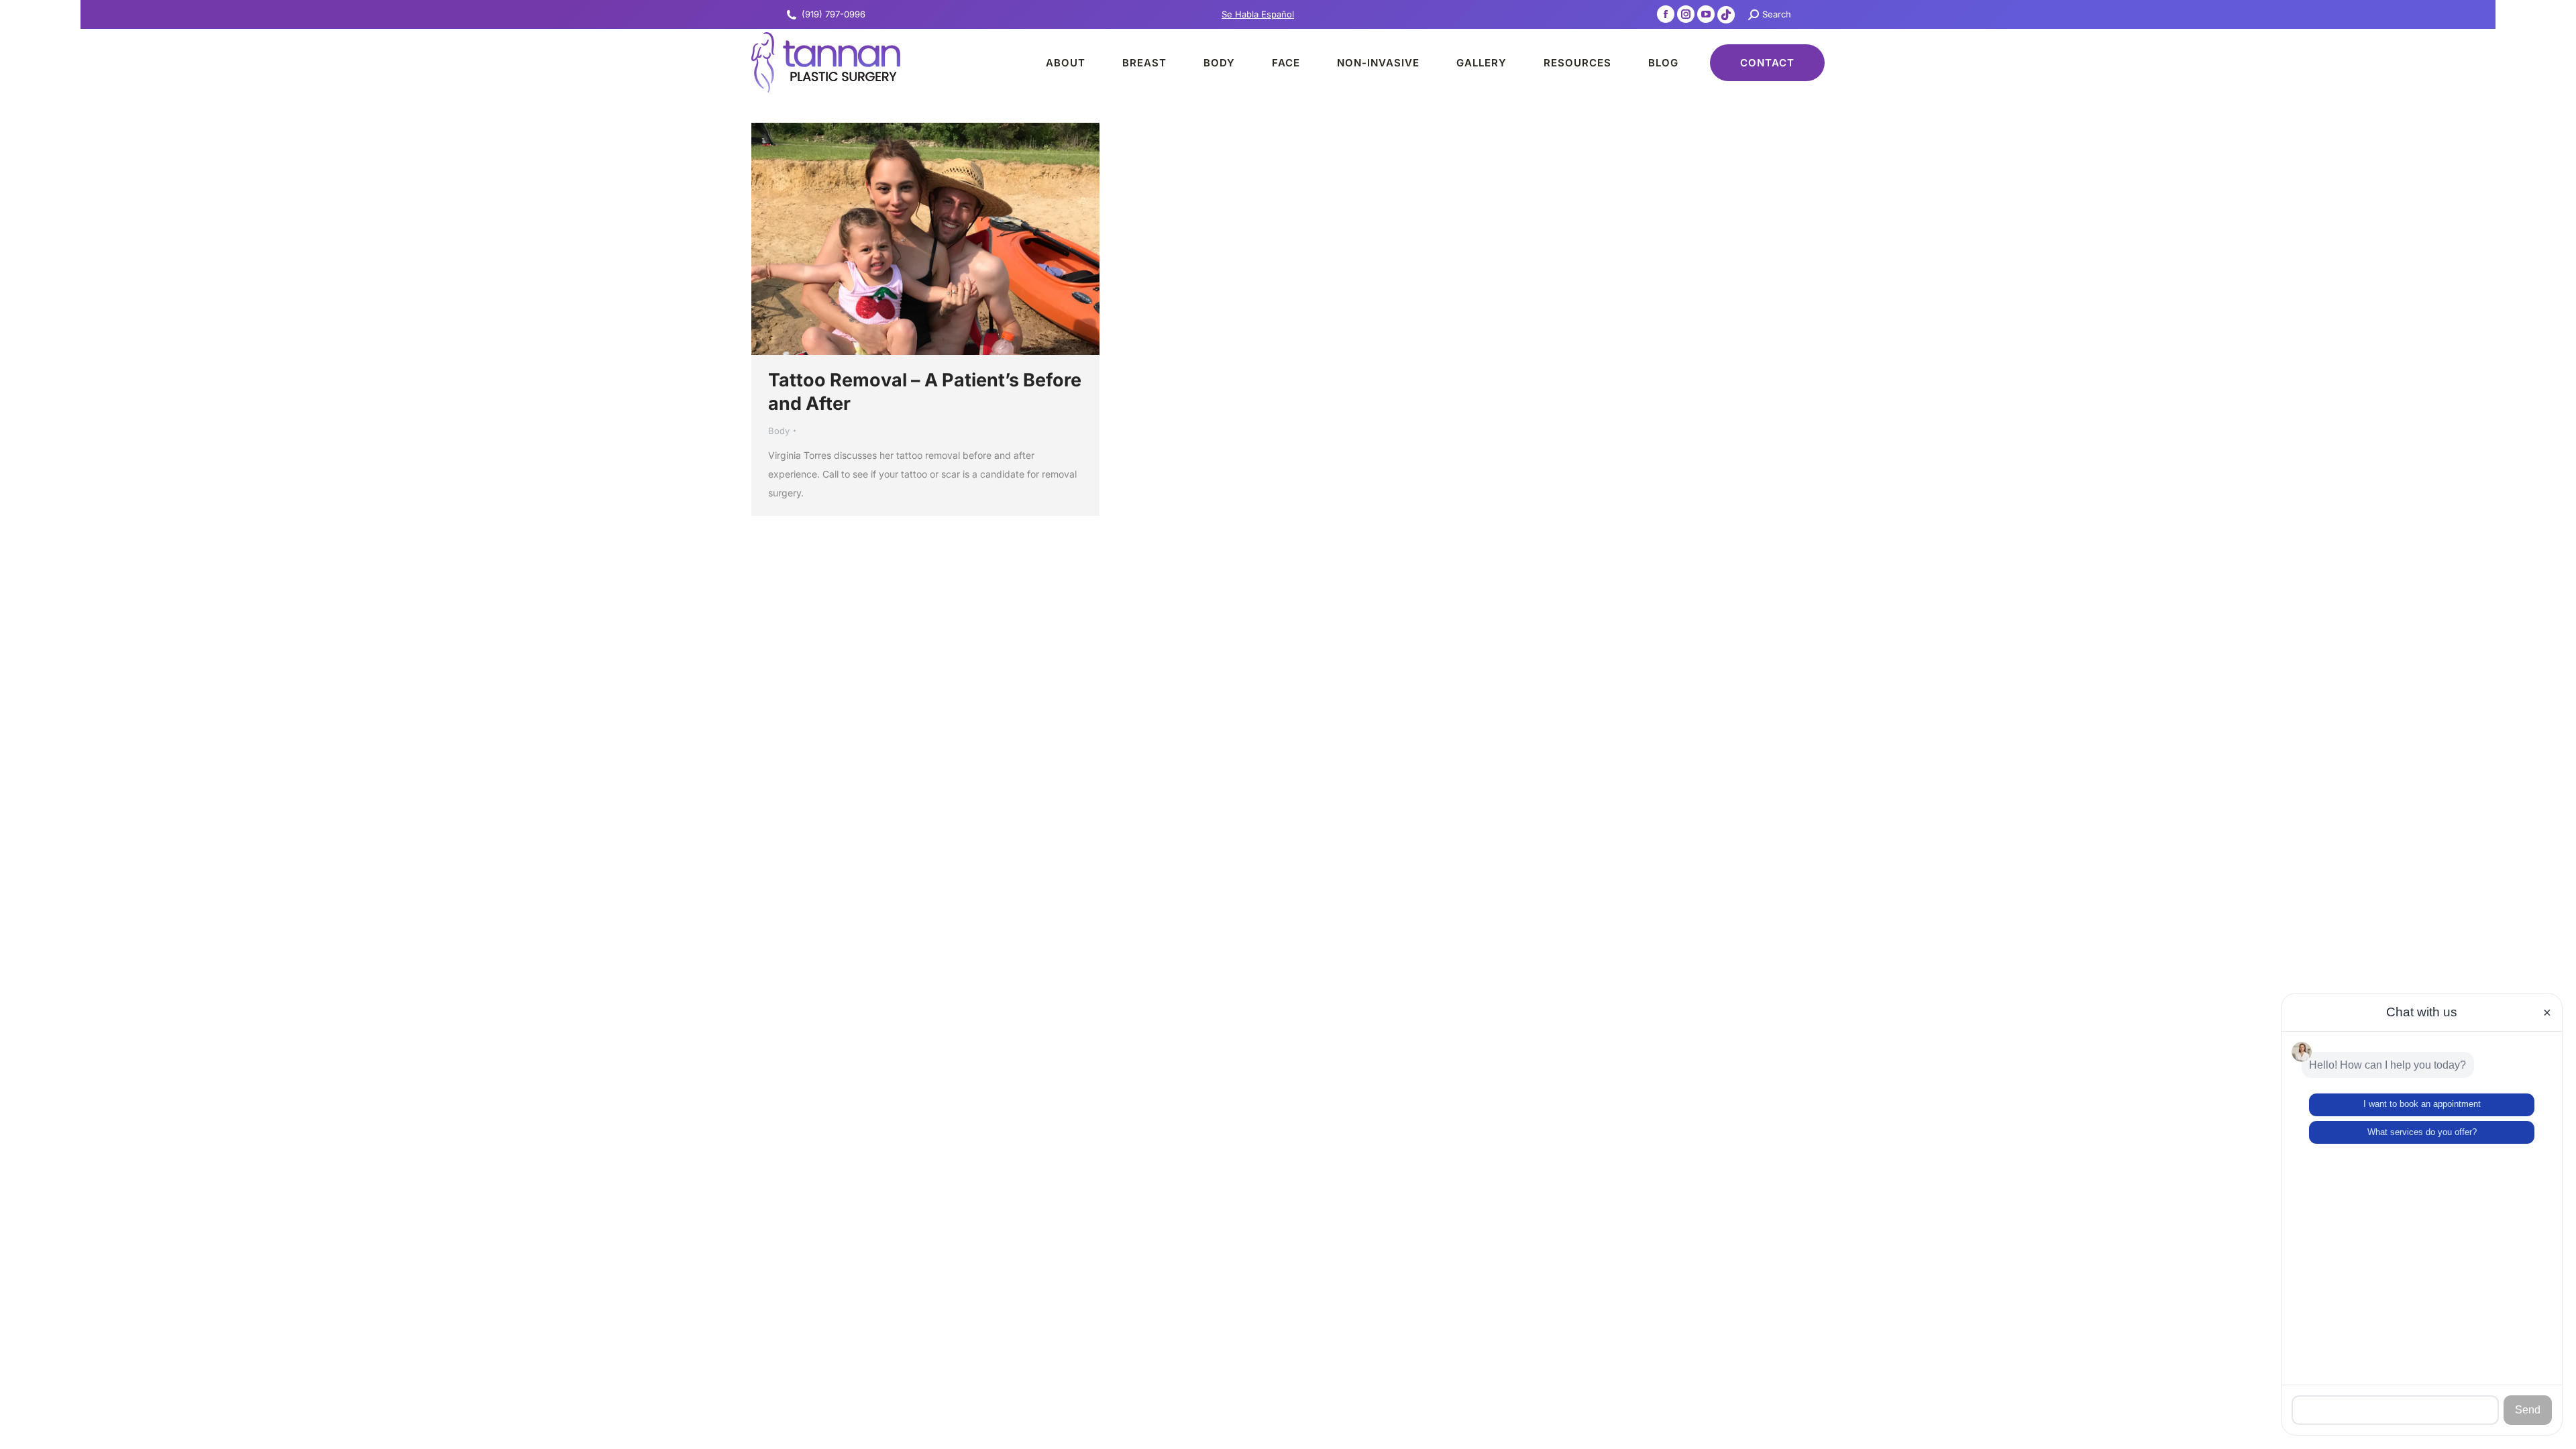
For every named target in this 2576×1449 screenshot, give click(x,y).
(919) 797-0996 (834, 14)
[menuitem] (1054, 62)
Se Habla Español (1258, 14)
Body (779, 431)
